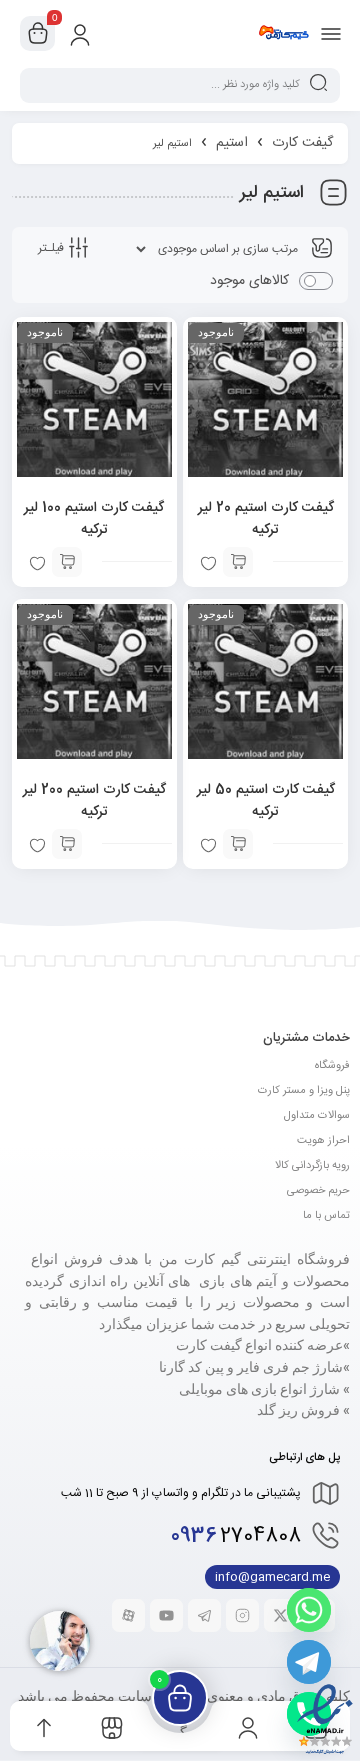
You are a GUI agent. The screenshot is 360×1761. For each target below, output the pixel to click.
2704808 (236, 1536)
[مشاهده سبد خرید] (38, 34)
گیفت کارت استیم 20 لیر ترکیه (266, 519)
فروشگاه (332, 1066)
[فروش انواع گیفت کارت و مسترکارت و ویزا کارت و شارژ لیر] (283, 33)
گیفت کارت (302, 143)
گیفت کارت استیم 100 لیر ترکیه (94, 519)
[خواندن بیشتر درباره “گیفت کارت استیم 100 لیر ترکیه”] (67, 562)
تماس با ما (326, 1216)
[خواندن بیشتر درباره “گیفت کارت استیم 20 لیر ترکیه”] (238, 562)
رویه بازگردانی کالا (312, 1166)
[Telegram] (309, 1662)
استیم (232, 143)
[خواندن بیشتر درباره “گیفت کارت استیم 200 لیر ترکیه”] (67, 844)
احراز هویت (323, 1141)
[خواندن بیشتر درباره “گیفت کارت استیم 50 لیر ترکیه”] (238, 844)
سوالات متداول (317, 1116)
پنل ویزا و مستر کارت (304, 1091)
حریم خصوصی (318, 1191)
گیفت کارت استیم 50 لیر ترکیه (266, 801)
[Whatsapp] (309, 1610)
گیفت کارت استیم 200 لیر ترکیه (94, 801)
